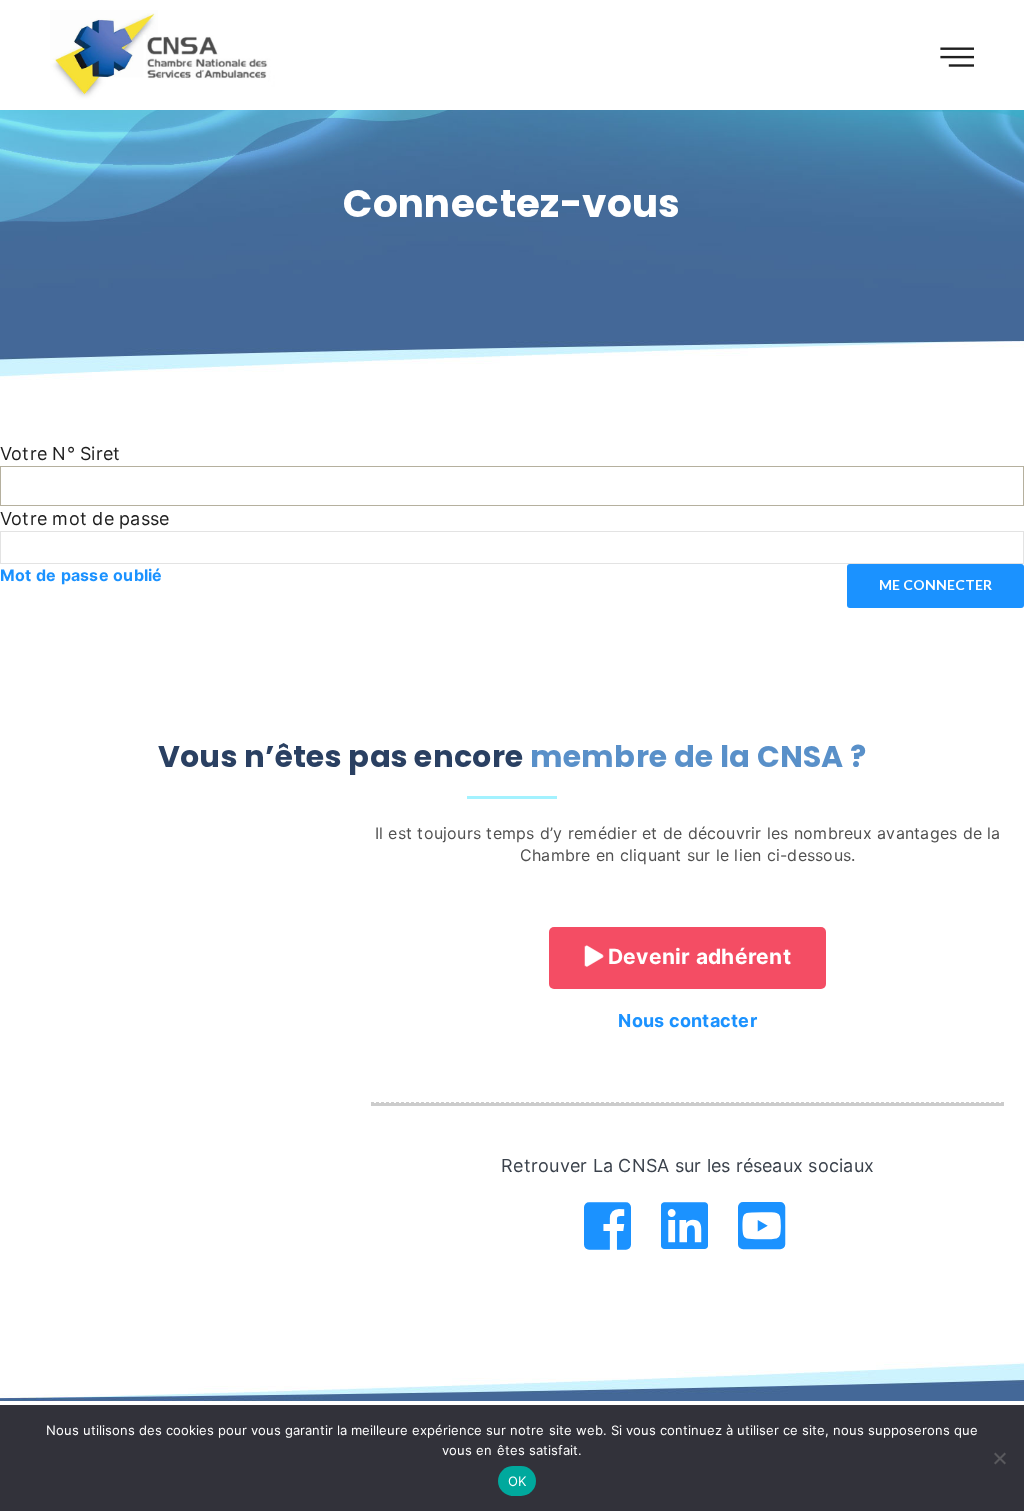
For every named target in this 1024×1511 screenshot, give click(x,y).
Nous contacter (687, 1020)
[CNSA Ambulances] (164, 55)
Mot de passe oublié (81, 575)
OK (517, 1481)
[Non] (999, 1458)
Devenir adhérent (697, 956)
